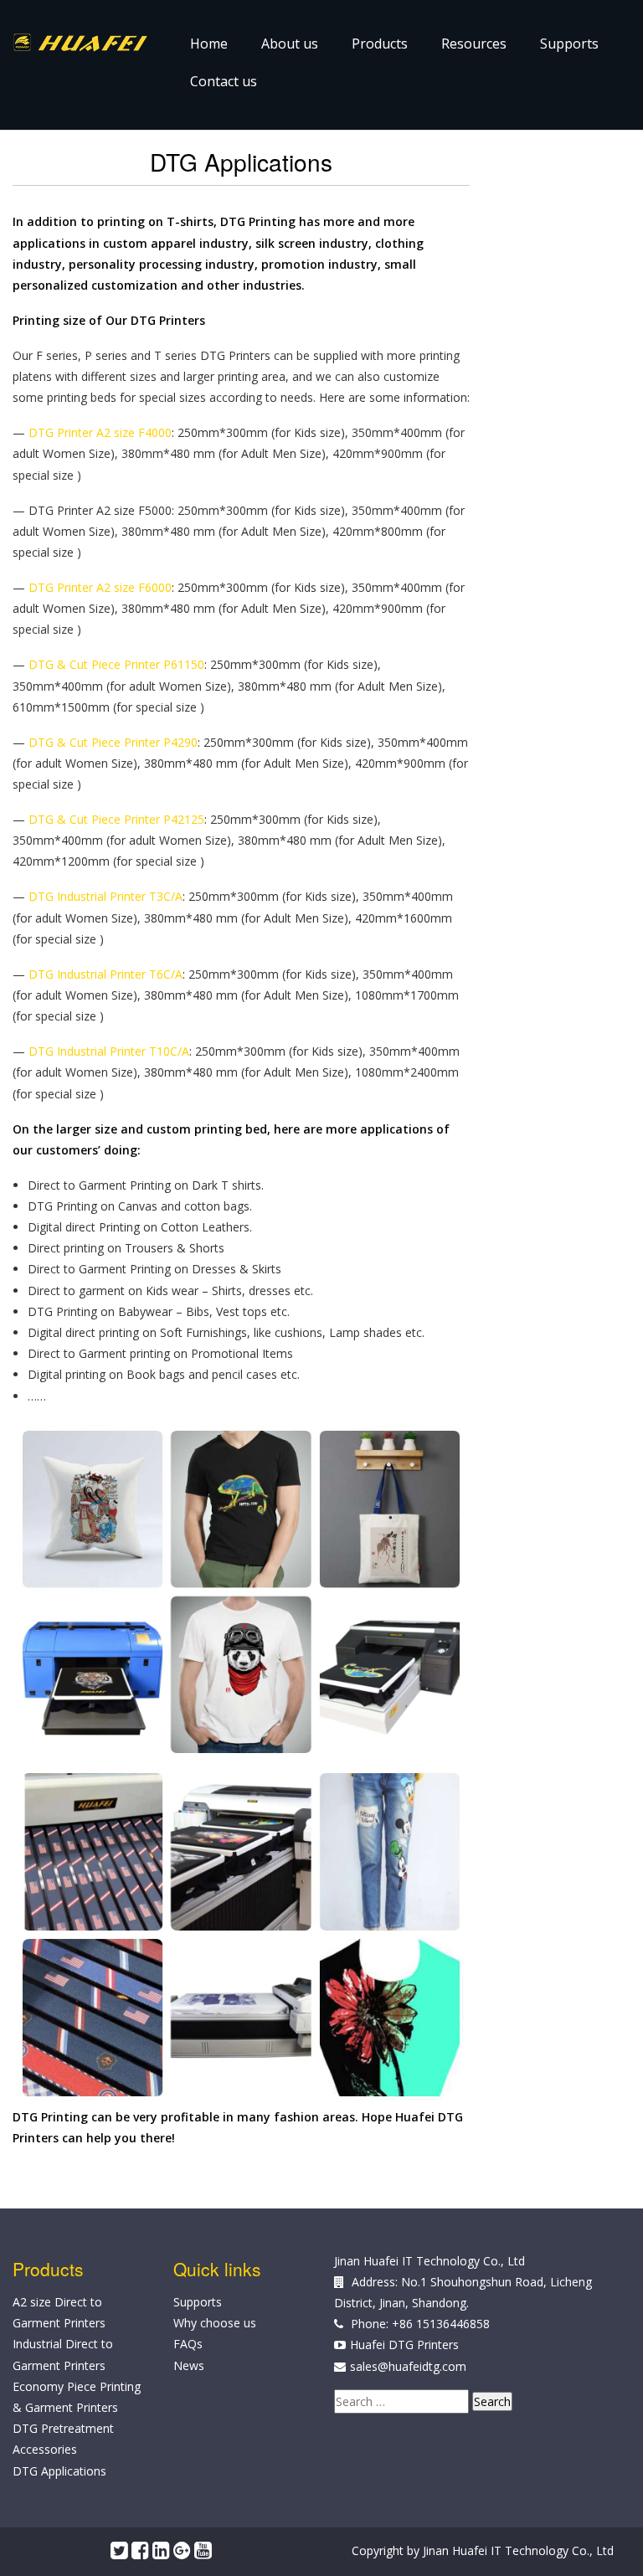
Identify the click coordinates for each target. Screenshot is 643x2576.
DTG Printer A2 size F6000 (100, 587)
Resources (474, 44)
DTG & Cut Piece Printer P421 (110, 819)
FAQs (188, 2344)
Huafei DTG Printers (404, 2345)
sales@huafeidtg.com (408, 2366)
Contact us (224, 81)
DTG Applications (59, 2471)
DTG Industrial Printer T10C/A (109, 1051)
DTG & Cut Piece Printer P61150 (116, 664)
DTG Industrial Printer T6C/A (105, 974)
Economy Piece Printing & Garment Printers (77, 2397)
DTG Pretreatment (63, 2428)
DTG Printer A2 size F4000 (100, 432)
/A (177, 896)
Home (209, 44)
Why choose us (215, 2323)
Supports (569, 44)
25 (198, 819)
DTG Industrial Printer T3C (100, 896)
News (189, 2365)
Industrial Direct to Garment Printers (63, 2354)
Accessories (45, 2449)
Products (380, 44)
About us (290, 44)
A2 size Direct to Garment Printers (59, 2312)
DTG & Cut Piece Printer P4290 (113, 742)
